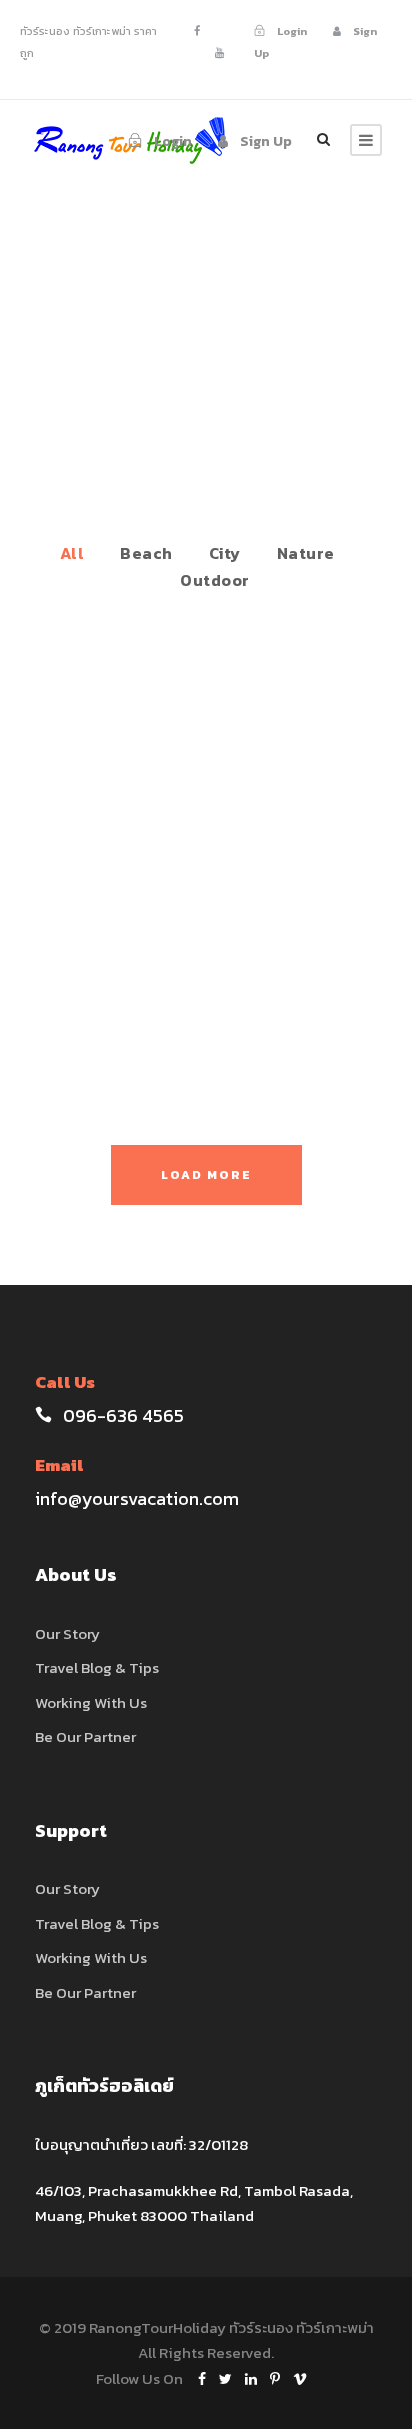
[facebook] (197, 31)
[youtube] (219, 53)
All (72, 553)
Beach (146, 553)
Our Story (67, 1633)
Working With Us (91, 1702)
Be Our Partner (85, 1736)
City (225, 553)
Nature (306, 553)
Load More (206, 1175)
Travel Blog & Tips (97, 1667)
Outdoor (215, 580)
